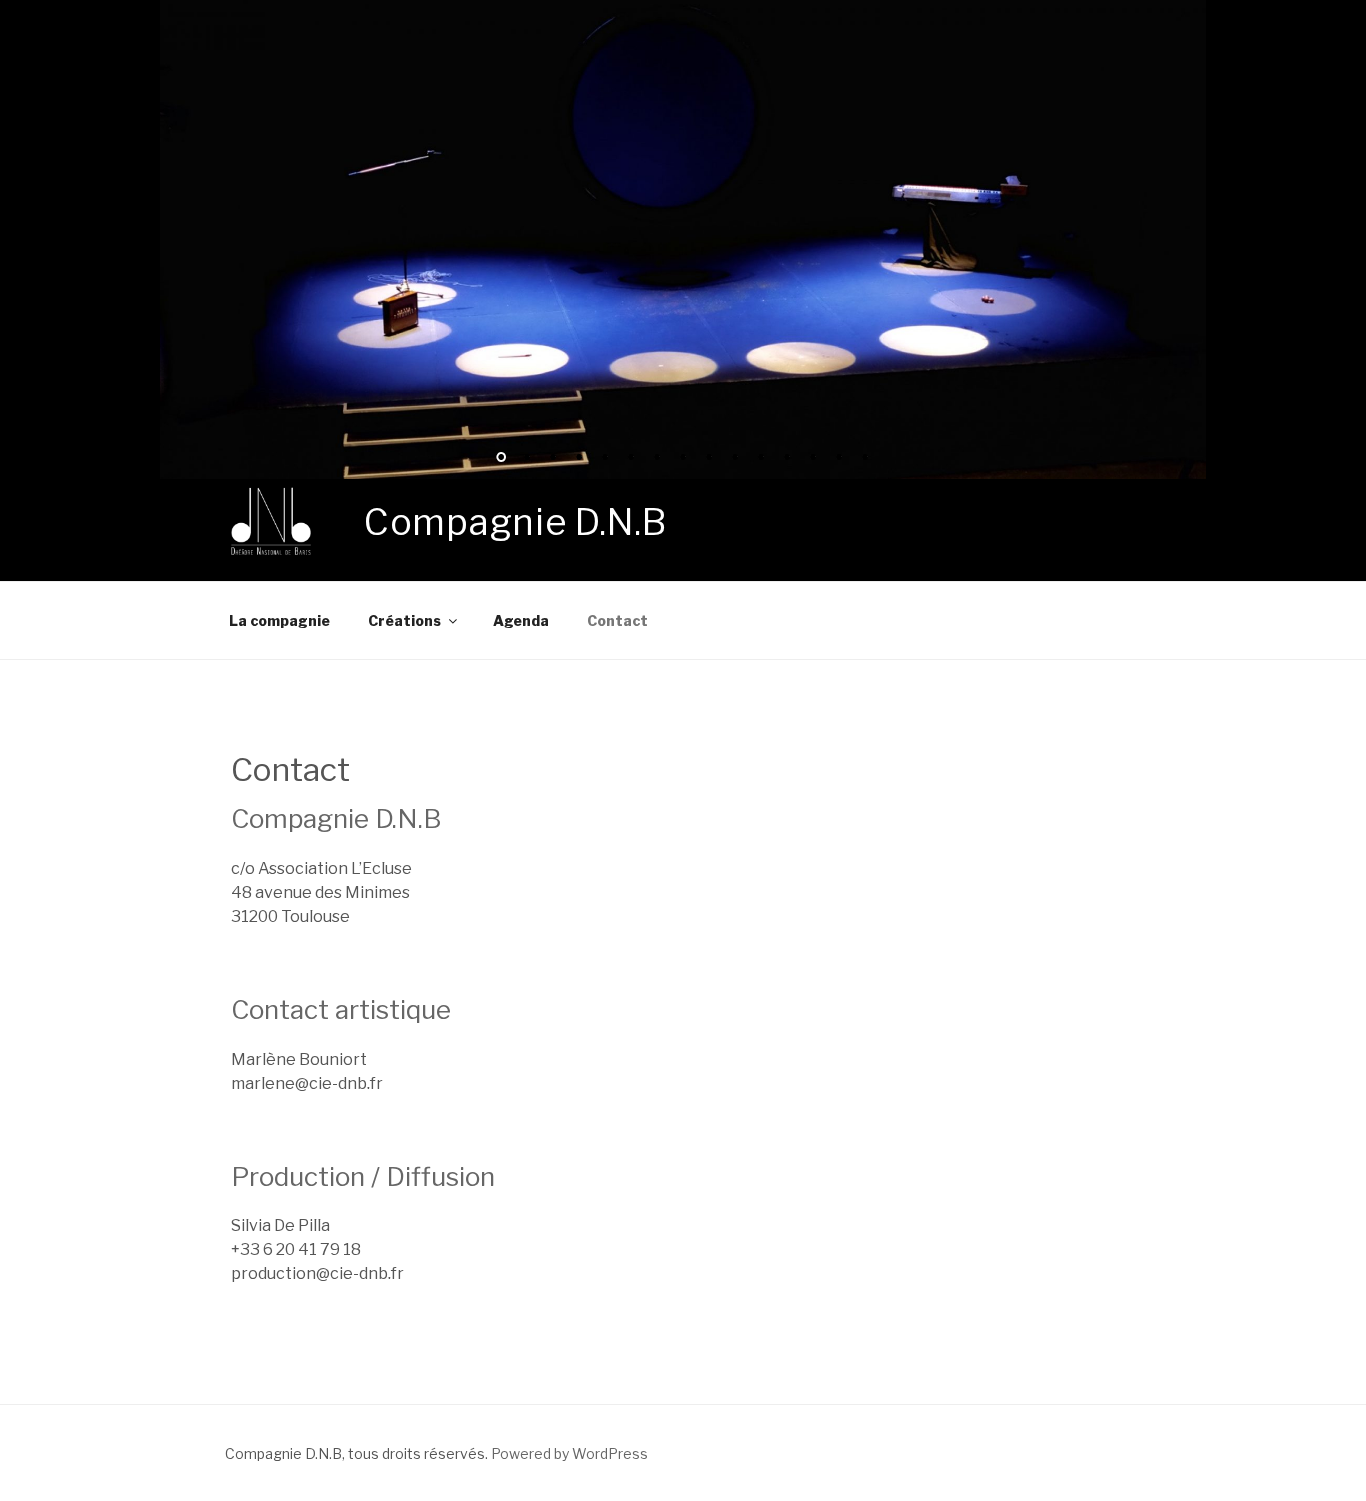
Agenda (521, 620)
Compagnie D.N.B (515, 522)
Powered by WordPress (569, 1453)
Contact (617, 620)
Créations (404, 620)
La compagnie (279, 620)
